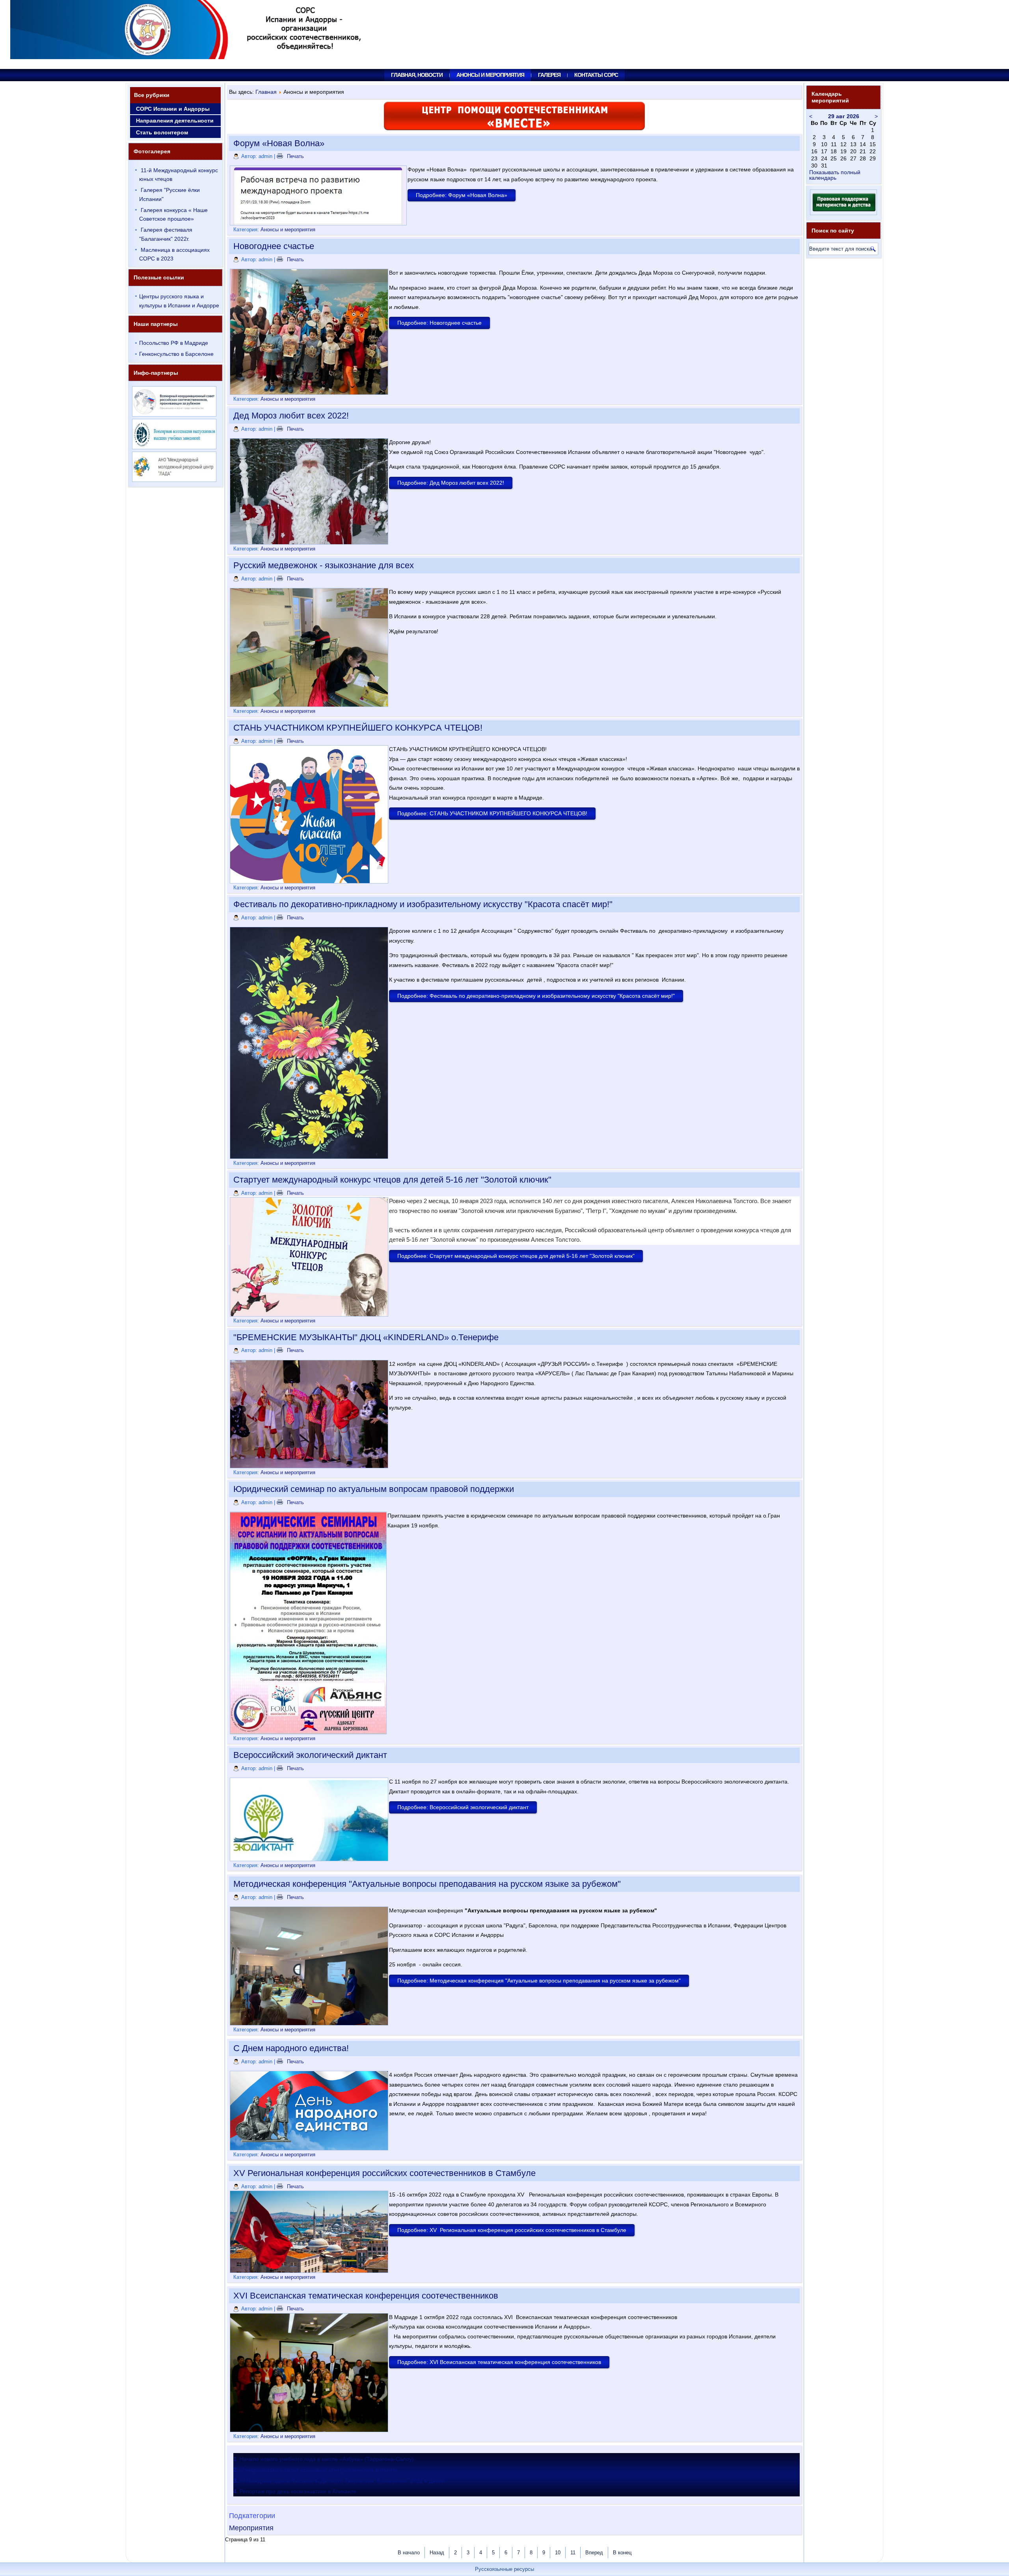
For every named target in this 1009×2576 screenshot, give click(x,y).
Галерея (549, 75)
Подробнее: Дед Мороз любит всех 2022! (451, 483)
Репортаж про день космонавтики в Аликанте (298, 2491)
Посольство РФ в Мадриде (174, 343)
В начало (409, 2553)
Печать (295, 156)
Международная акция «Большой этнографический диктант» (319, 2470)
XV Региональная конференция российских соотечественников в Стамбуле (384, 2173)
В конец (622, 2553)
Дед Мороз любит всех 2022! (291, 416)
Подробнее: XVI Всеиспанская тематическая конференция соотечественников (499, 2362)
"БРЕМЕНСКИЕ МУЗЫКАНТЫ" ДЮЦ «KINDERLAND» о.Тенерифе (366, 1337)
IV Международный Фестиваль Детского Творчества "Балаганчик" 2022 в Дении (342, 2481)
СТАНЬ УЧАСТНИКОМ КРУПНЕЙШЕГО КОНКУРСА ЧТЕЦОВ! (358, 728)
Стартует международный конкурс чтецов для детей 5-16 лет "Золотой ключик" (392, 1180)
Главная (266, 92)
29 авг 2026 (844, 116)
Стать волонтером (162, 132)
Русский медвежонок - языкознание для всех (324, 565)
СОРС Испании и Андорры (173, 109)
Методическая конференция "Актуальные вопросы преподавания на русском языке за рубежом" (427, 1884)
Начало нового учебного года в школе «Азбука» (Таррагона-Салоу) (327, 2459)
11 (573, 2553)
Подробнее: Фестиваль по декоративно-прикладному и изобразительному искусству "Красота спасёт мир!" (536, 996)
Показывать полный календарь (835, 175)
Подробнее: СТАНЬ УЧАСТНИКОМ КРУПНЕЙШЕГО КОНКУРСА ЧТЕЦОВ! (492, 813)
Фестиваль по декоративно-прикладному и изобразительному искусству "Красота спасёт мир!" (423, 904)
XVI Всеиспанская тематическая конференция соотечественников (366, 2296)
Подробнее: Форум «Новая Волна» (462, 195)
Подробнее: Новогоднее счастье (439, 323)
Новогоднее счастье (274, 246)
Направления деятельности (175, 121)
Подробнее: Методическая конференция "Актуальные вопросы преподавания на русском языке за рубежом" (539, 1981)
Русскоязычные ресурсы (504, 2569)
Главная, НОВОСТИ (417, 75)
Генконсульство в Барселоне (176, 354)
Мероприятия (251, 2528)
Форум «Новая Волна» (279, 143)
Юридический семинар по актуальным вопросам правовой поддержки (374, 1489)
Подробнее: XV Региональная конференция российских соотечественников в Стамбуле (512, 2230)
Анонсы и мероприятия (490, 75)
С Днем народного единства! (291, 2048)
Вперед (594, 2553)
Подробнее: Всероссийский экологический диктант (463, 1807)
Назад (437, 2553)
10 (558, 2553)
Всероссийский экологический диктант (310, 1755)
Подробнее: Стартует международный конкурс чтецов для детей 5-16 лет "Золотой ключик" (516, 1256)
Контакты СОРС (596, 75)
